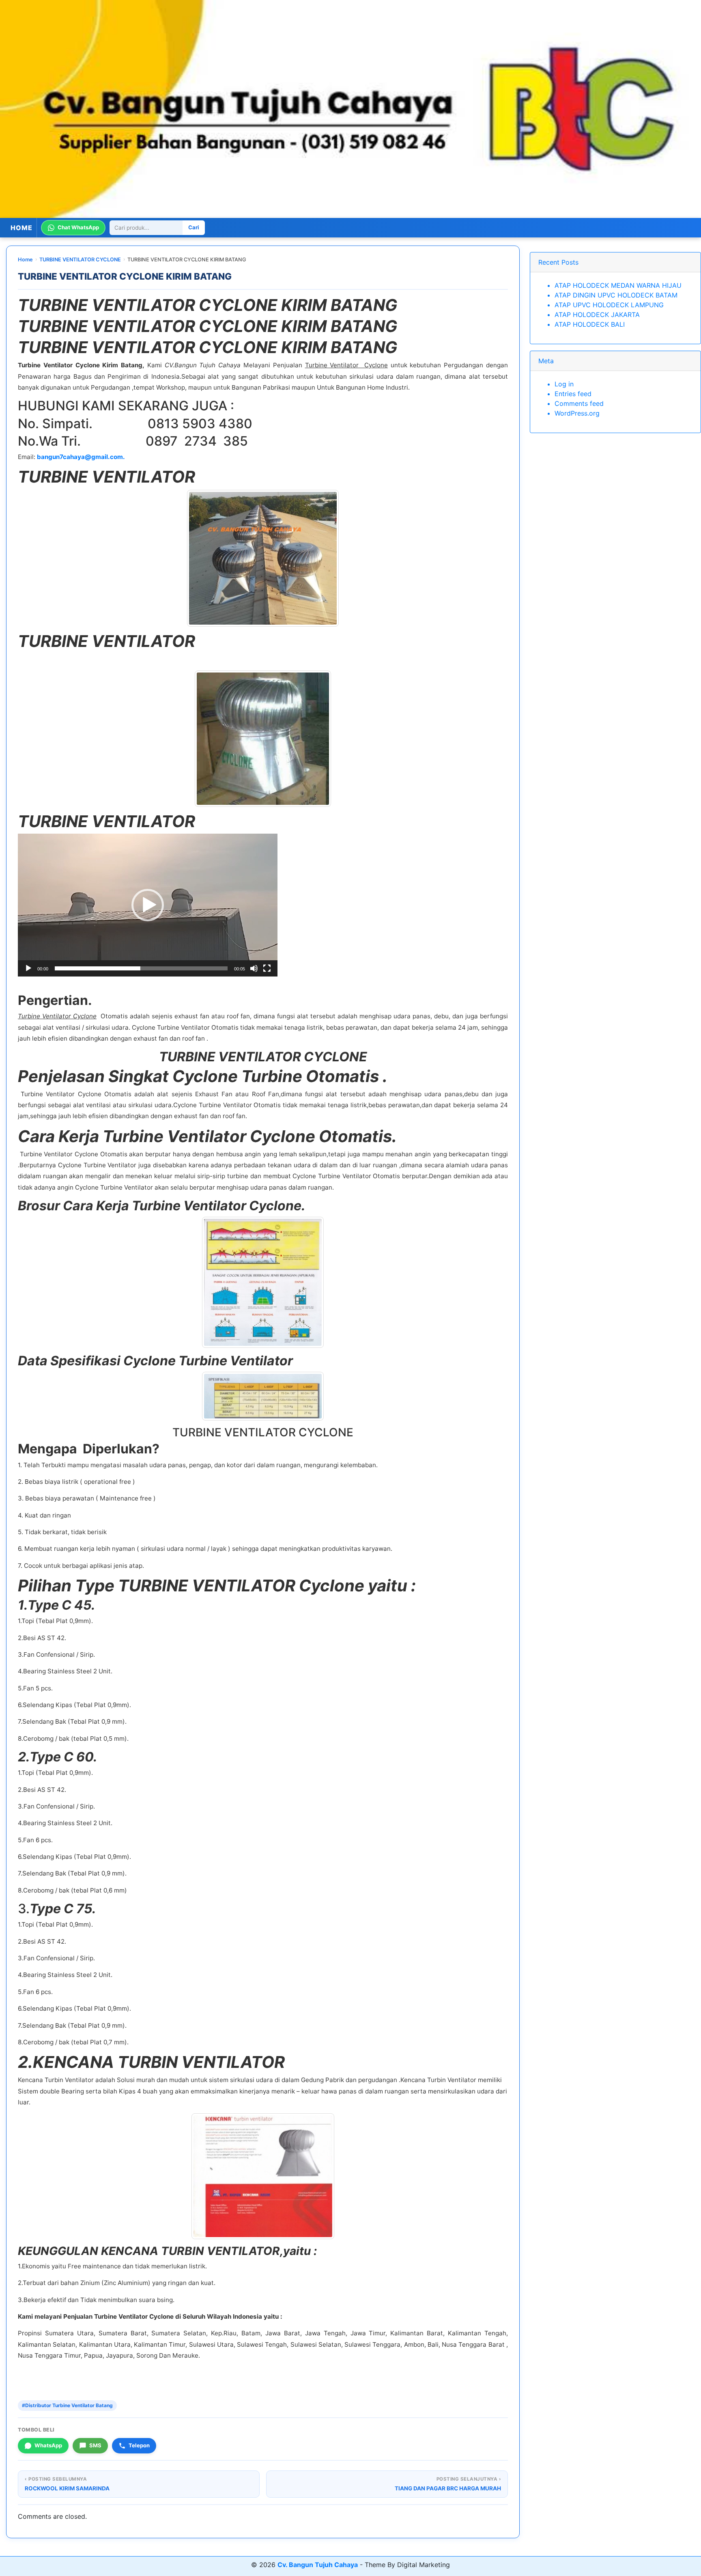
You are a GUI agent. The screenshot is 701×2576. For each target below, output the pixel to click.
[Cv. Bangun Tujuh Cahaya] (350, 109)
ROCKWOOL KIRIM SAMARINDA (67, 2488)
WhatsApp (48, 2445)
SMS (95, 2445)
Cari (194, 227)
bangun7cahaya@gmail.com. (81, 457)
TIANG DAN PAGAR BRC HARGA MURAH (448, 2488)
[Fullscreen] (267, 968)
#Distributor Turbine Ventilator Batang (67, 2405)
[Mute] (254, 968)
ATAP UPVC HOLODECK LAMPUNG (609, 305)
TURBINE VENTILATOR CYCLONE (80, 260)
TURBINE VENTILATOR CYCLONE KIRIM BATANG (125, 276)
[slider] (141, 968)
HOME (22, 228)
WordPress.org (577, 413)
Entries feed (573, 394)
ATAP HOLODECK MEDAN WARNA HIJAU (618, 285)
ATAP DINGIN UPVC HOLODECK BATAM (616, 295)
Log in (564, 384)
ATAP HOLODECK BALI (590, 324)
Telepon (139, 2445)
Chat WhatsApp (78, 227)
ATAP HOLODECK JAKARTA (597, 315)
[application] (148, 905)
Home (25, 260)
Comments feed (579, 403)
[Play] (28, 968)
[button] (148, 905)
